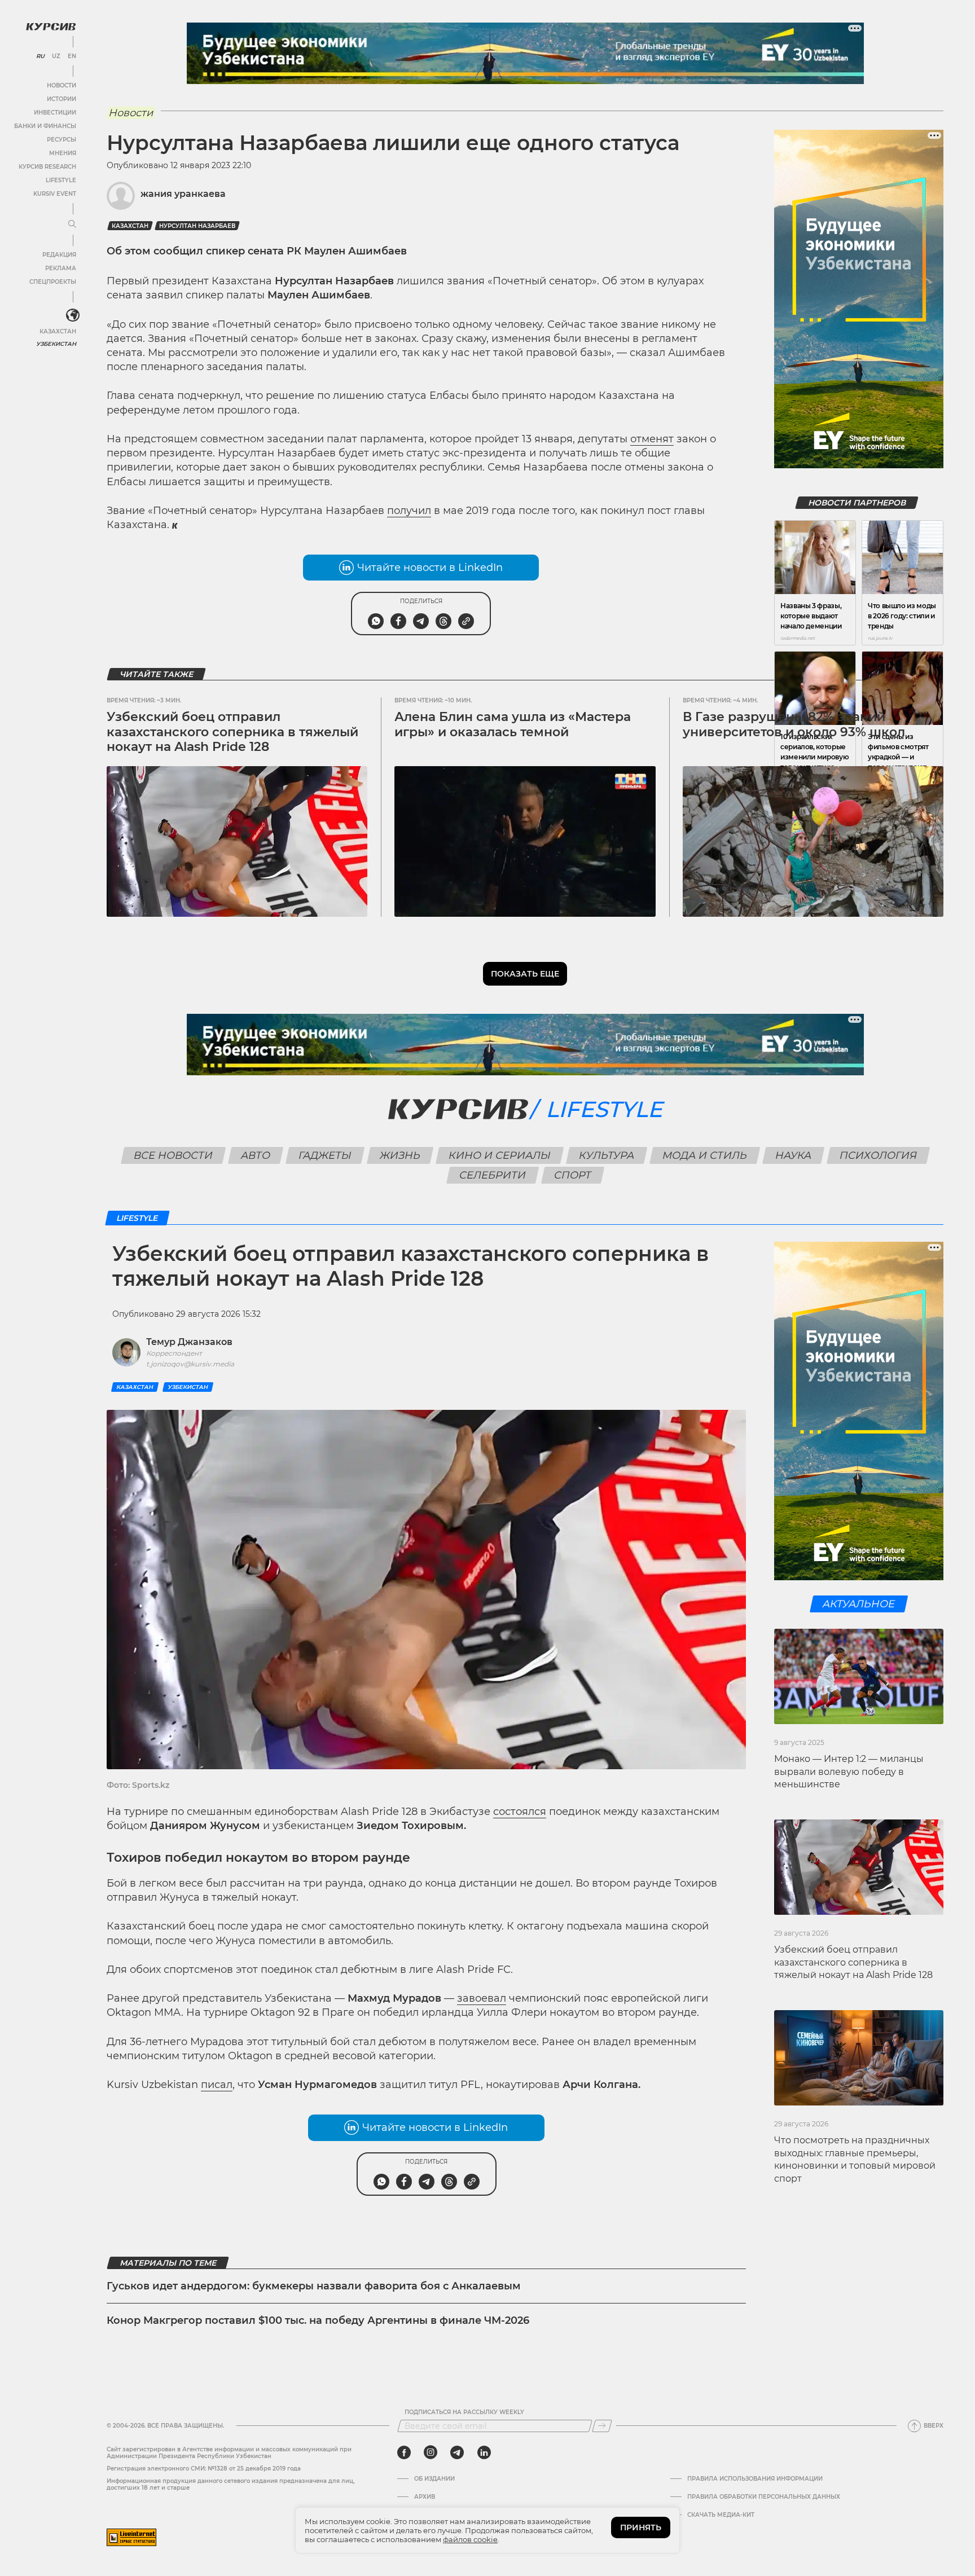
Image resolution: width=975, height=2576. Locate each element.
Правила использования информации (755, 2479)
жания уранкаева (183, 194)
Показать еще (525, 974)
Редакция (59, 255)
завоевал (482, 1998)
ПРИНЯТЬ (641, 2527)
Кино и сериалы (499, 1155)
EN (72, 56)
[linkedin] (484, 2452)
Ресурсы (62, 140)
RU (40, 56)
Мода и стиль (704, 1155)
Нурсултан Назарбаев (197, 226)
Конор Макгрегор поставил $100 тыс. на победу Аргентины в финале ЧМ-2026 (318, 2320)
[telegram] (457, 2452)
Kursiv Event (55, 194)
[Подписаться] (602, 2426)
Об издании (434, 2479)
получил (409, 511)
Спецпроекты (53, 282)
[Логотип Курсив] (51, 27)
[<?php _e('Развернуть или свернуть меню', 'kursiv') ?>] (73, 315)
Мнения (63, 153)
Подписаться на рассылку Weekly (464, 2412)
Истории (62, 99)
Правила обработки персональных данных (764, 2497)
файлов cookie (470, 2539)
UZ (56, 56)
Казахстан (58, 331)
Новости (62, 85)
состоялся (520, 1812)
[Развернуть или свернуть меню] (72, 225)
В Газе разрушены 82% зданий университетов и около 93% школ (794, 724)
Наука (793, 1155)
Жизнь (400, 1155)
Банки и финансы (45, 126)
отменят (652, 439)
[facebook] (404, 2452)
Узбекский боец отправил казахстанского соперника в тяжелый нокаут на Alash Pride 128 (232, 732)
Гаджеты (325, 1155)
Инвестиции (55, 113)
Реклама (61, 268)
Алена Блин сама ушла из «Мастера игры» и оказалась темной (513, 724)
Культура (606, 1155)
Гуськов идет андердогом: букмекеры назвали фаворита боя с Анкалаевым (314, 2286)
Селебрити (492, 1175)
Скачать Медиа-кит (721, 2515)
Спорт (572, 1175)
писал (217, 2085)
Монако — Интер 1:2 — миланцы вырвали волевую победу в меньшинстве (849, 1771)
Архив (425, 2497)
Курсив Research (47, 167)
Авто (255, 1155)
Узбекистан (56, 344)
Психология (878, 1155)
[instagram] (431, 2452)
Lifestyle (61, 180)
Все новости (173, 1155)
